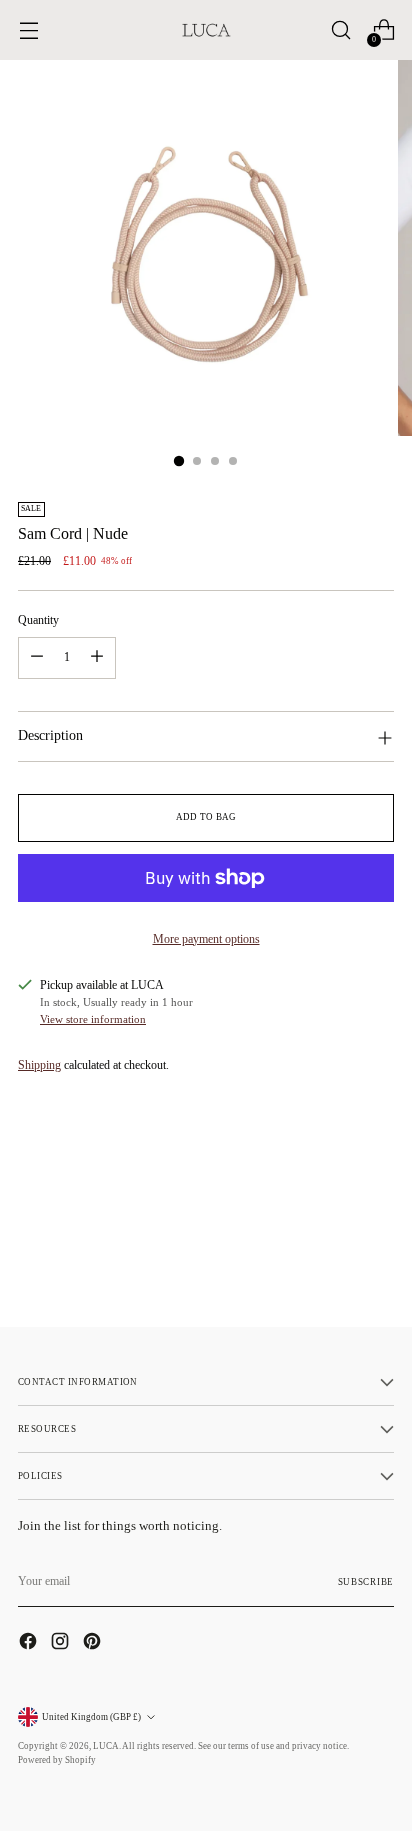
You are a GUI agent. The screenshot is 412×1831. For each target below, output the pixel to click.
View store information (93, 1019)
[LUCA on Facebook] (30, 1643)
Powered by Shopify (57, 1760)
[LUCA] (206, 30)
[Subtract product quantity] (37, 658)
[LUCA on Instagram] (62, 1643)
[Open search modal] (340, 30)
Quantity (38, 620)
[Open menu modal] (28, 30)
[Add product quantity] (97, 658)
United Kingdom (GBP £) (91, 1717)
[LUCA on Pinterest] (94, 1643)
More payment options (206, 939)
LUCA (106, 1746)
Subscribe (366, 1582)
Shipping (39, 1065)
